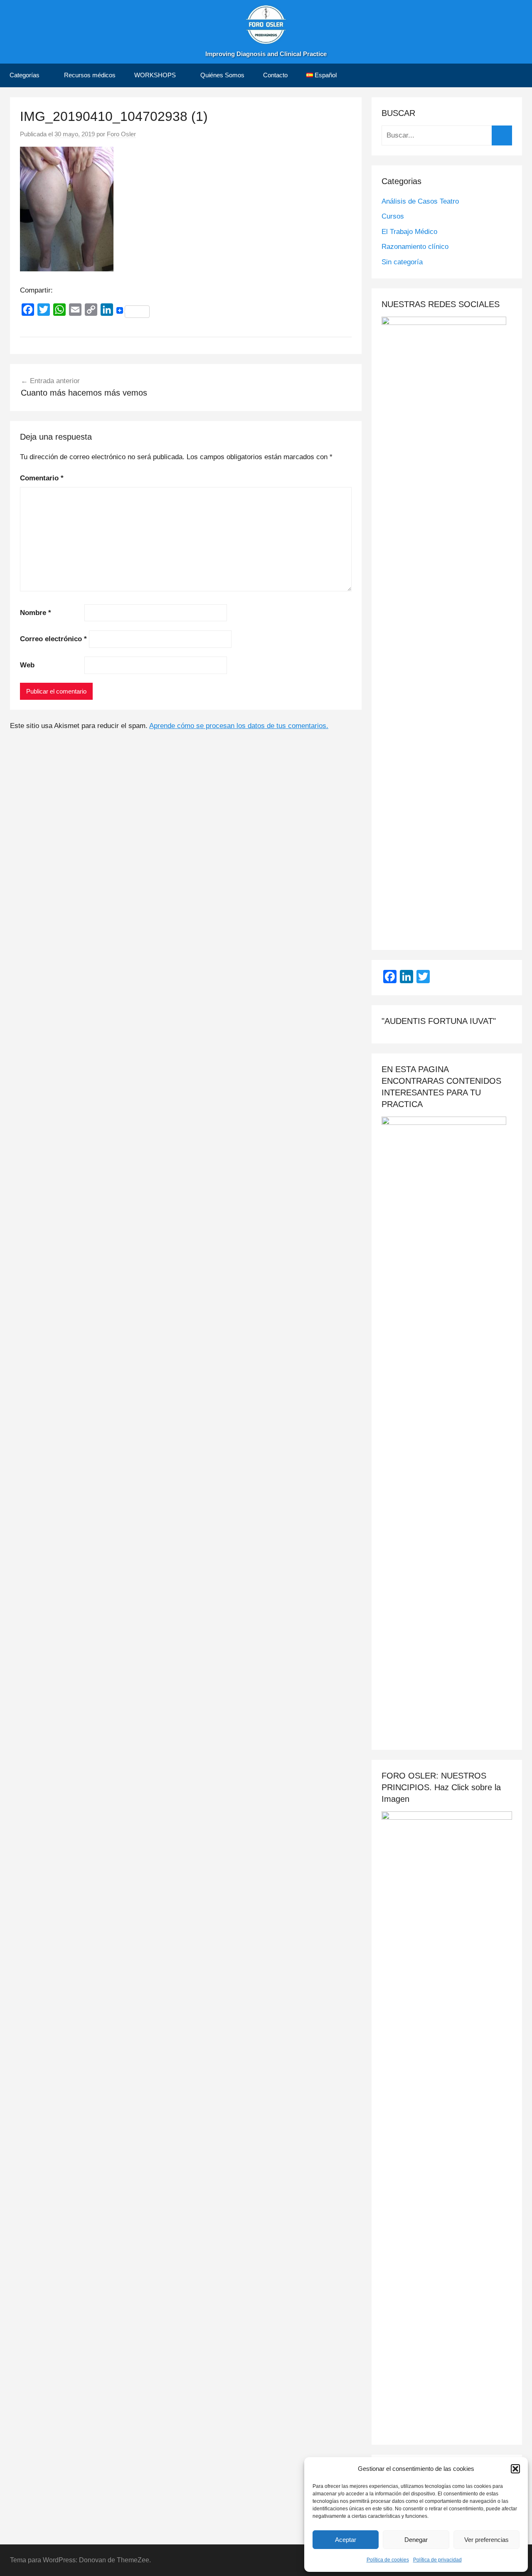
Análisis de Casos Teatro (420, 201)
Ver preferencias (486, 2540)
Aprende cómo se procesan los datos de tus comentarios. (239, 726)
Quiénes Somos (222, 75)
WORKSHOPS (155, 75)
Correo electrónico (53, 639)
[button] (515, 2469)
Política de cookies (388, 2560)
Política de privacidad (437, 2560)
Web (27, 665)
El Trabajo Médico (409, 232)
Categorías (25, 75)
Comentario (42, 478)
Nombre (36, 613)
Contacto (275, 75)
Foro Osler (121, 134)
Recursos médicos (90, 75)
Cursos (393, 216)
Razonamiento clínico (415, 247)
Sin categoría (402, 262)
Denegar (416, 2540)
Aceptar (346, 2540)
